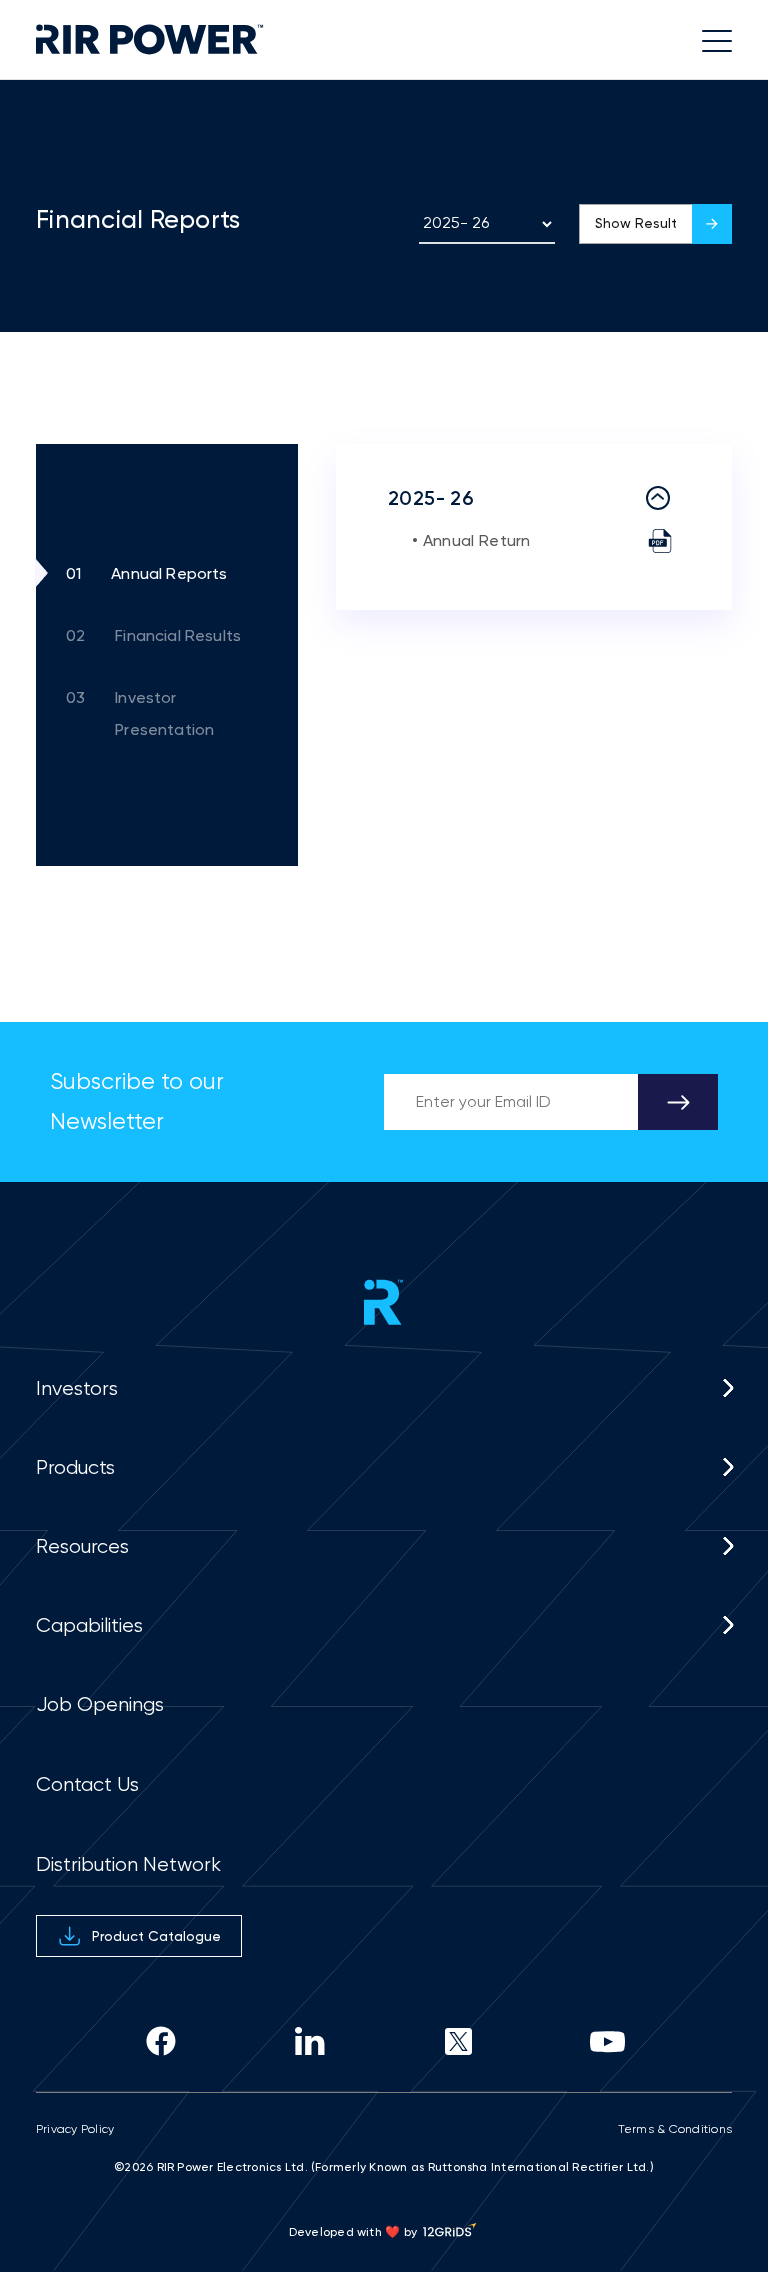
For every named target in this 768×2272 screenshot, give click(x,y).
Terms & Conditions (675, 2129)
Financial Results (153, 635)
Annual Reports (147, 573)
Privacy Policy (75, 2129)
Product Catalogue (156, 1936)
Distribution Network (128, 1864)
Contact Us (87, 1784)
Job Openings (100, 1704)
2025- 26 (431, 498)
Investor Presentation (140, 713)
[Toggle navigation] (711, 39)
